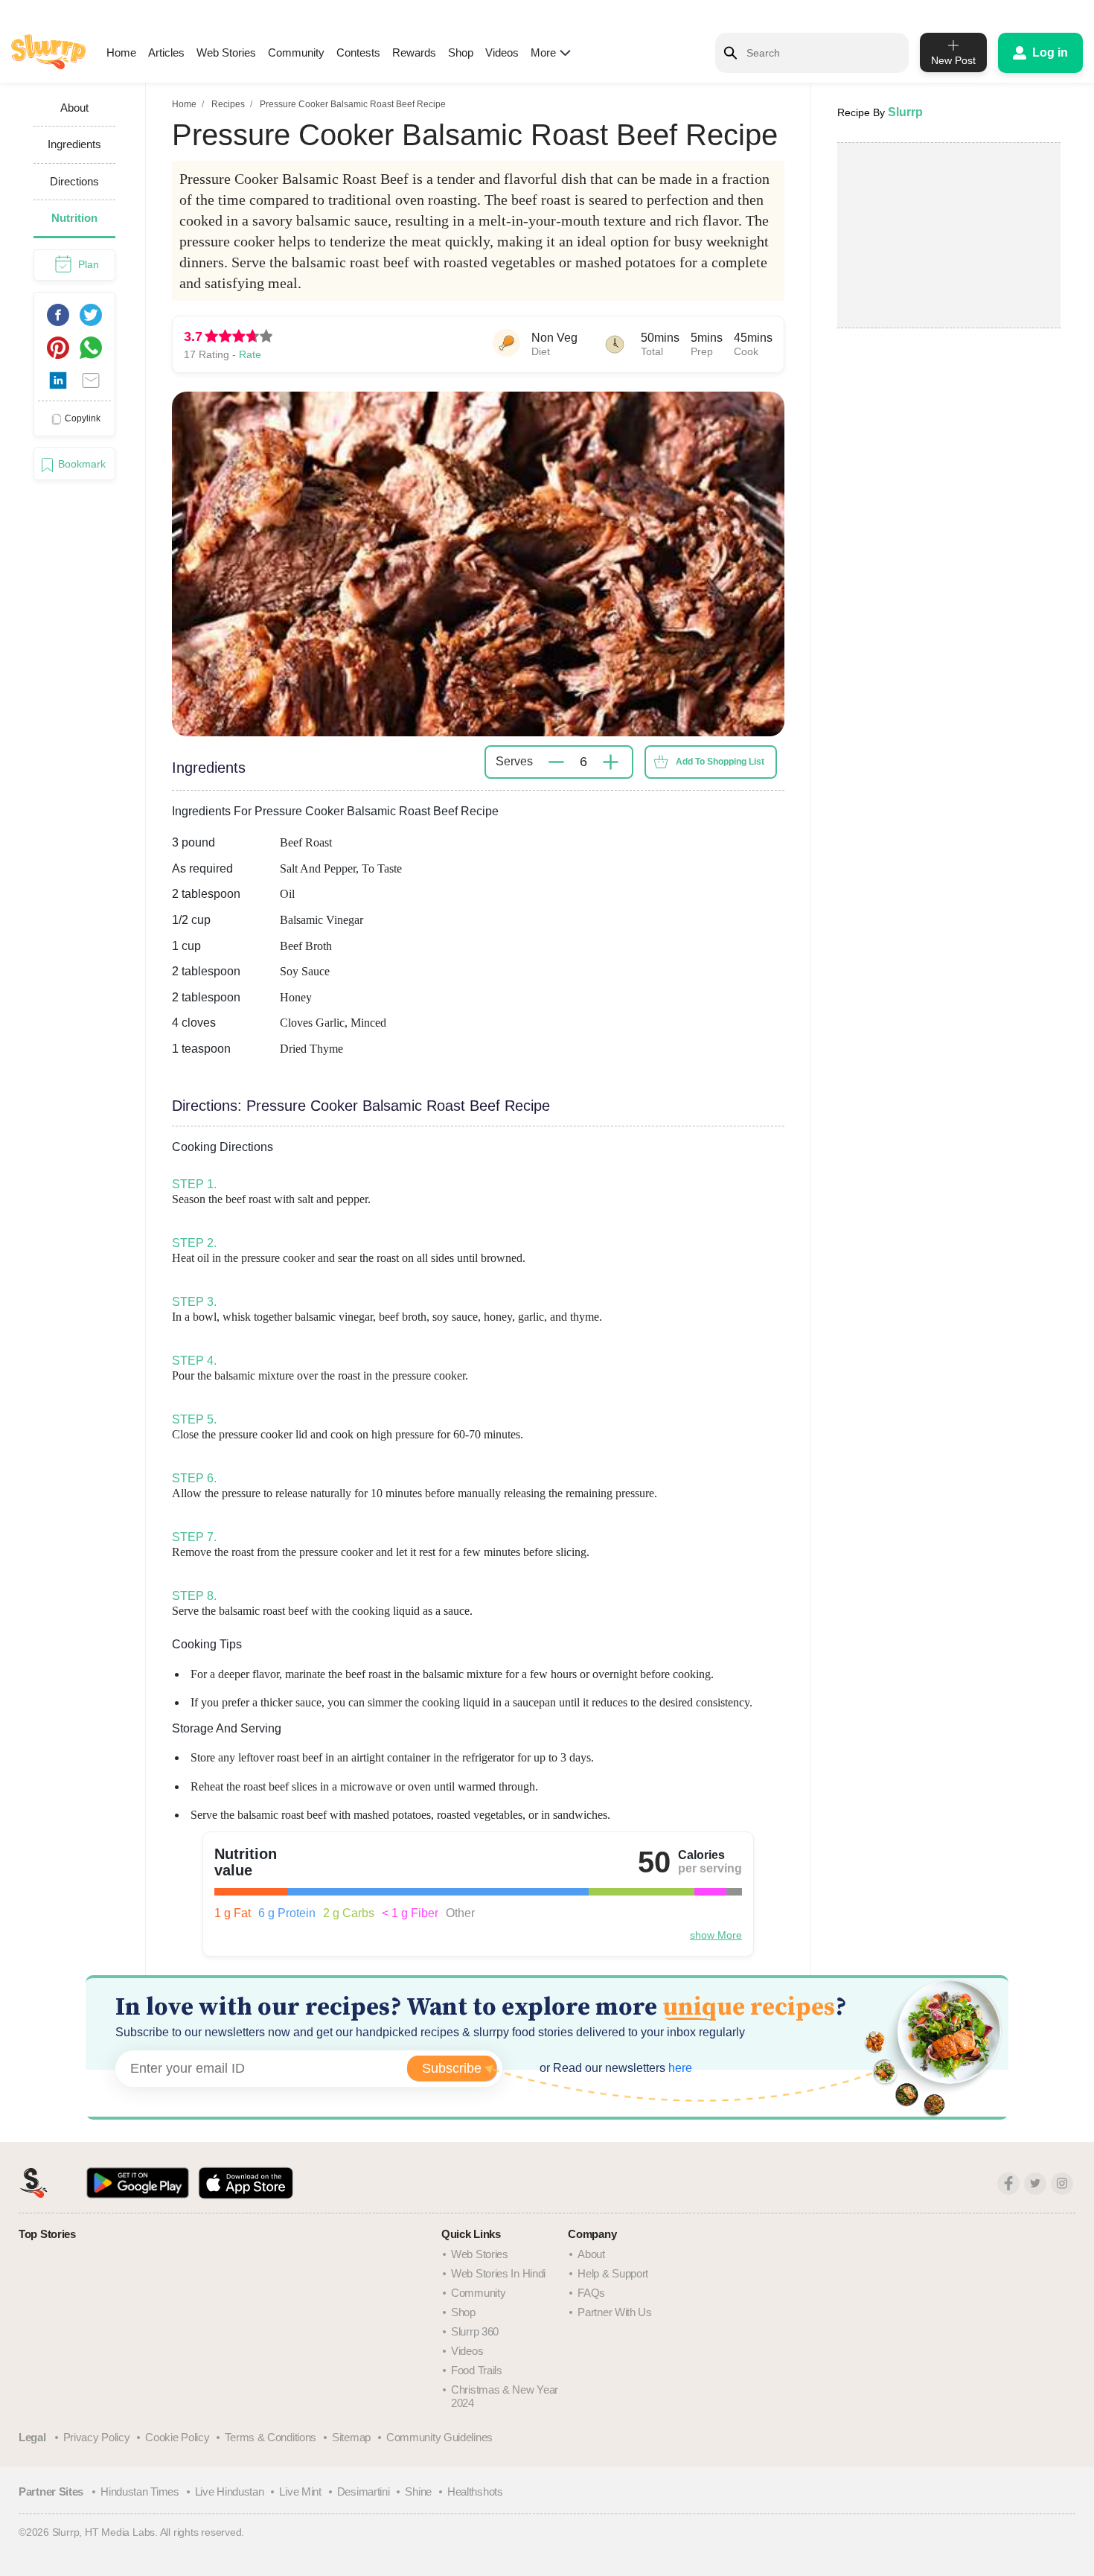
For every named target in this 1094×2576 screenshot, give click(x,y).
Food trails (477, 2370)
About (591, 2254)
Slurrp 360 (475, 2331)
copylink (83, 418)
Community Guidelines (439, 2437)
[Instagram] (1062, 2184)
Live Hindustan (230, 2491)
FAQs (591, 2293)
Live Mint (300, 2491)
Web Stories (226, 52)
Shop (461, 52)
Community (296, 52)
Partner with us (615, 2312)
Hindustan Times (140, 2491)
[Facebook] (1008, 2184)
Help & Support (613, 2273)
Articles (166, 52)
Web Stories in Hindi (498, 2273)
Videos (502, 52)
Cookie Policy (177, 2437)
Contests (358, 52)
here (679, 2068)
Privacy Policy (97, 2437)
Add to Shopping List (720, 762)
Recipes (228, 104)
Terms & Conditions (271, 2437)
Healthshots (475, 2491)
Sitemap (351, 2437)
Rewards (414, 52)
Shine (418, 2491)
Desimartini (364, 2491)
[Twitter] (1035, 2184)
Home (121, 52)
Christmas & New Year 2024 (505, 2396)
